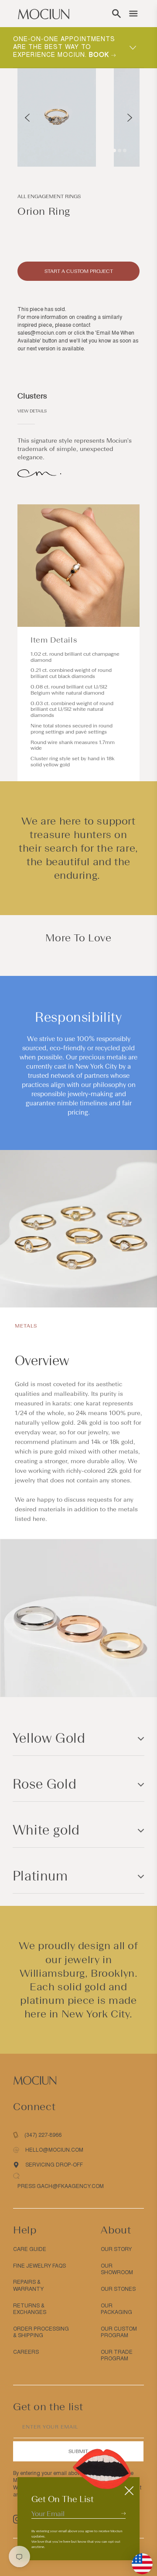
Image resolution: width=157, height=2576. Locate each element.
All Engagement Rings (49, 196)
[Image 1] (114, 150)
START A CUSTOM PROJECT (79, 271)
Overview (42, 1361)
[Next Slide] (130, 118)
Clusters (32, 396)
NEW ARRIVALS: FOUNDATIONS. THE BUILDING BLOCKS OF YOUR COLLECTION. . (66, 47)
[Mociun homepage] (44, 14)
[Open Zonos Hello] (138, 2559)
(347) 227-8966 (43, 2135)
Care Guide (30, 2249)
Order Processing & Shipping (41, 2332)
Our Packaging (116, 2309)
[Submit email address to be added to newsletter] (123, 2513)
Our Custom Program (119, 2332)
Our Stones (118, 2289)
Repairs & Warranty (28, 2286)
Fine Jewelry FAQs (39, 2266)
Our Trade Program (117, 2356)
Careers (26, 2352)
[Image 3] (125, 150)
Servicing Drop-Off (54, 2165)
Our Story (116, 2249)
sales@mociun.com (42, 333)
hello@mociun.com (54, 2150)
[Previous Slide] (27, 118)
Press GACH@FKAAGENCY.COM (61, 2186)
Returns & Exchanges (30, 2309)
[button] (116, 14)
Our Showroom (117, 2269)
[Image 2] (119, 150)
